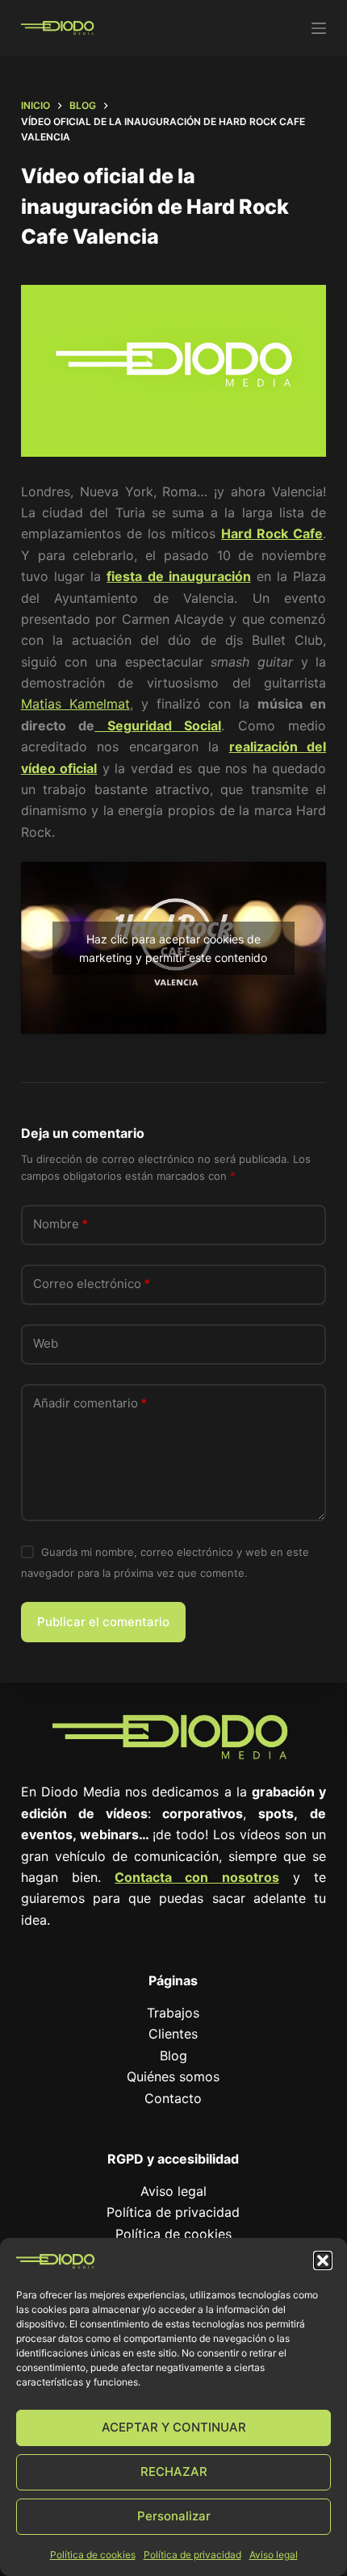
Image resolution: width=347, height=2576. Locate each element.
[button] (323, 2260)
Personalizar (174, 2516)
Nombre (61, 1224)
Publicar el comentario (103, 1622)
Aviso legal (274, 2555)
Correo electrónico (92, 1284)
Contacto (173, 2098)
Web (46, 1343)
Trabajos (173, 2013)
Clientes (173, 2034)
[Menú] (319, 28)
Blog (173, 2055)
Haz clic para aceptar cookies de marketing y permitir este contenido (173, 948)
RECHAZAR (174, 2471)
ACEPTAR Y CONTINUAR (174, 2427)
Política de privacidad (192, 2555)
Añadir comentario (90, 1403)
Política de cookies (93, 2555)
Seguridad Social (158, 726)
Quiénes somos (173, 2076)
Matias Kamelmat (75, 704)
